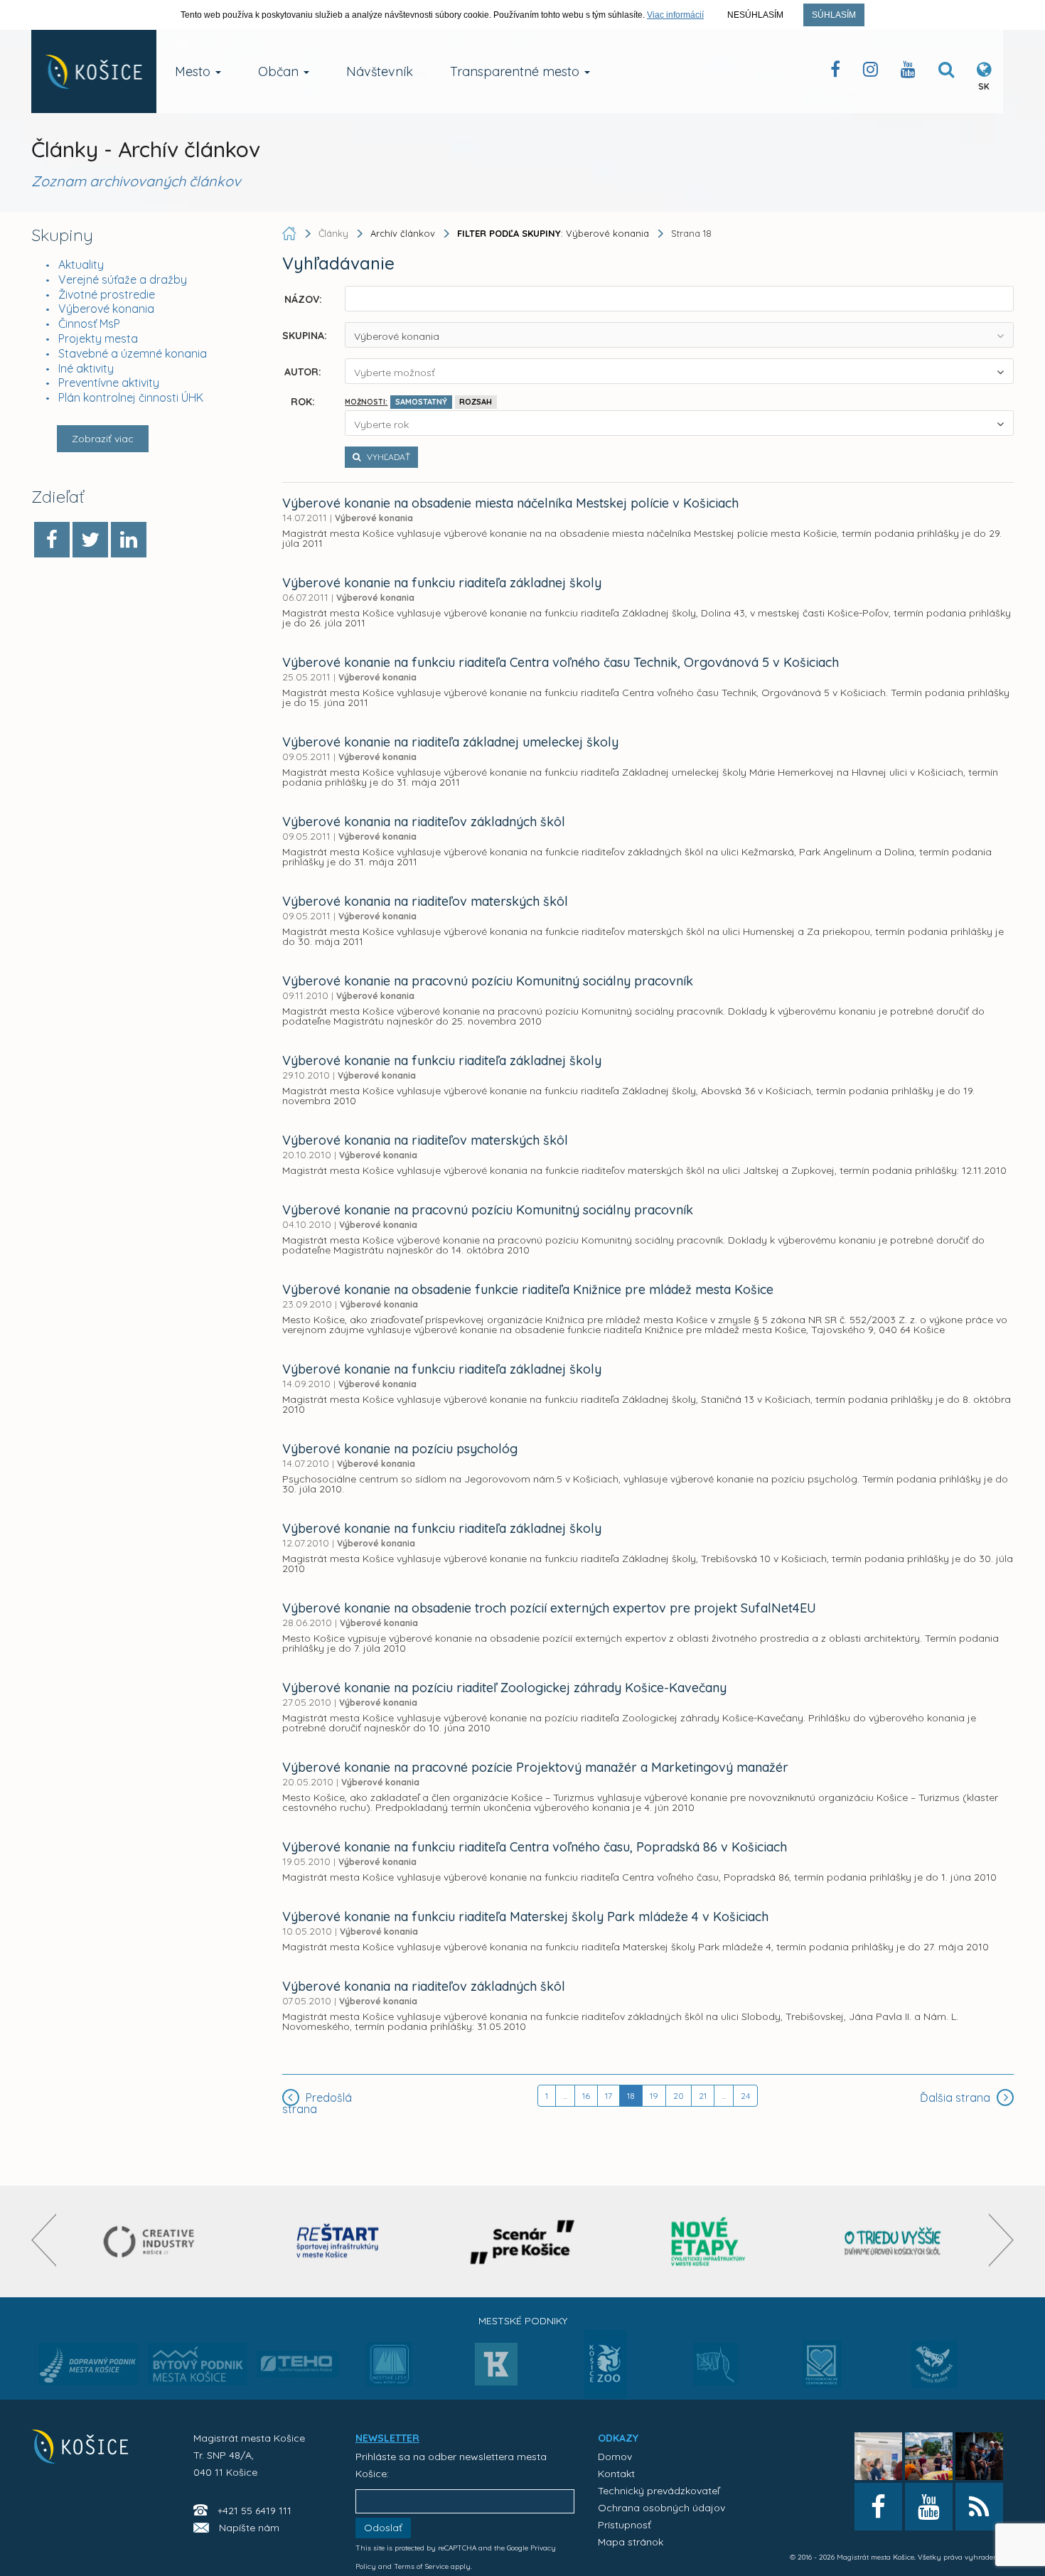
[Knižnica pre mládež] (934, 2373)
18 (631, 2096)
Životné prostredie (107, 294)
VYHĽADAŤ (387, 457)
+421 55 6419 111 (254, 2511)
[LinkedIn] (129, 540)
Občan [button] (280, 71)
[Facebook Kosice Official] (835, 72)
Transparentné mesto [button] (516, 71)
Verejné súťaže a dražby (123, 279)
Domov (615, 2457)
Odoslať (383, 2528)
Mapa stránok (631, 2542)
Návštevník (380, 71)
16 (586, 2096)
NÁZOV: (303, 299)
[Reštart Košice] (338, 2241)
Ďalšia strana (956, 2097)
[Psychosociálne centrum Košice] (822, 2373)
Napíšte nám (249, 2528)
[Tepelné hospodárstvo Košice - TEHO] (298, 2353)
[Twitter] (90, 540)
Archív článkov (403, 233)
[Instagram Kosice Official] (870, 72)
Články (335, 233)
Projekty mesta (98, 338)
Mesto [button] (194, 71)
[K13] (496, 2368)
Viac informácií (675, 15)
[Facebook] (52, 540)
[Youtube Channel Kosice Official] (908, 72)
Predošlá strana (317, 2103)
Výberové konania (106, 309)
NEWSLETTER (387, 2438)
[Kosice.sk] (94, 71)
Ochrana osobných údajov (661, 2508)
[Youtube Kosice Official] (929, 2507)
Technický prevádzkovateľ (659, 2491)
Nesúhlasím (755, 15)
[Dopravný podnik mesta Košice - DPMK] (88, 2368)
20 (679, 2096)
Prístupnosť (625, 2525)
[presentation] (44, 2240)
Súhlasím (834, 15)
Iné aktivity (86, 368)
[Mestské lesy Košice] (389, 2370)
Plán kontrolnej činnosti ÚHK (131, 397)
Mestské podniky (523, 2321)
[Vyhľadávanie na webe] (946, 72)
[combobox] (679, 335)
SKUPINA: (305, 335)
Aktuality (81, 264)
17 (609, 2096)
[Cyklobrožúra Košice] (708, 2241)
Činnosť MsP (89, 324)
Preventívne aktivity (109, 383)
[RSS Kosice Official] (979, 2507)
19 (654, 2096)
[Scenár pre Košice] (523, 2241)
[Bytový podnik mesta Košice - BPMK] (198, 2368)
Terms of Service (421, 2566)
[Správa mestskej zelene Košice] (716, 2369)
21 (703, 2096)
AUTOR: (303, 371)
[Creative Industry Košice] (152, 2241)
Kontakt (616, 2474)
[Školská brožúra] (893, 2241)
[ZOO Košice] (606, 2394)
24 (745, 2096)
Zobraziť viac (103, 439)
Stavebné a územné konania (133, 353)
